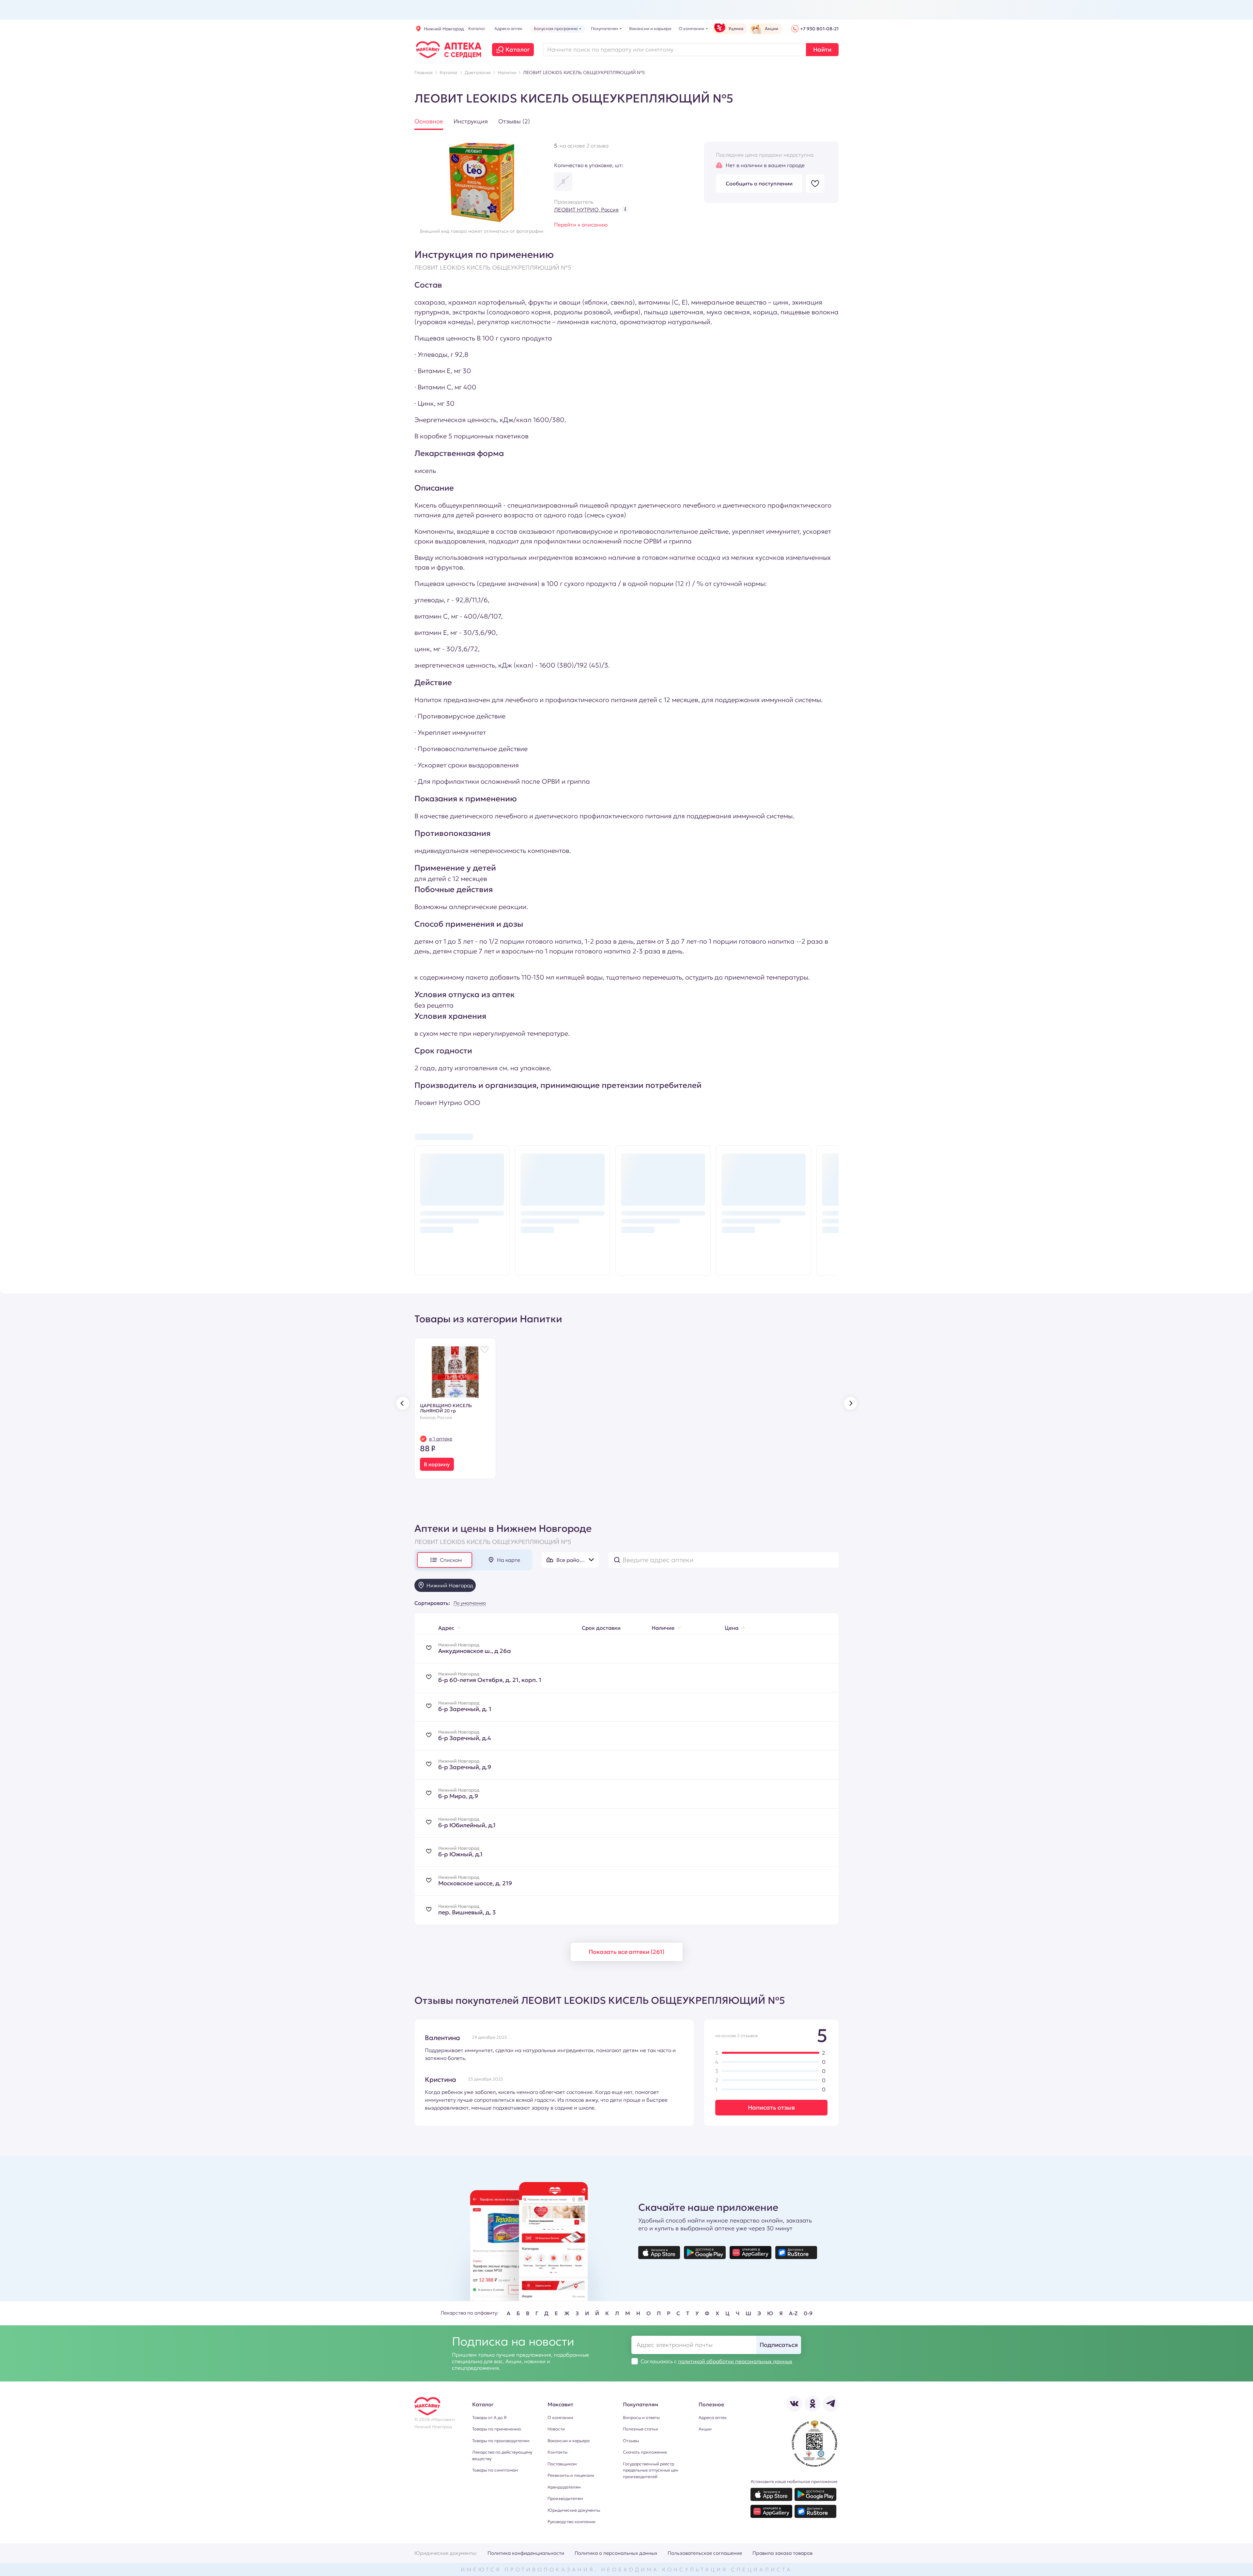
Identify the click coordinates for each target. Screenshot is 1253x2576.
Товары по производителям (501, 2441)
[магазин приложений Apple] (659, 2253)
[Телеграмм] (831, 2404)
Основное (429, 121)
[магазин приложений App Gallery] (750, 2253)
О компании (560, 2418)
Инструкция (471, 121)
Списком (451, 1560)
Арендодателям (564, 2487)
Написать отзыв (771, 2107)
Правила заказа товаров (782, 2553)
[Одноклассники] (812, 2404)
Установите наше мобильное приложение (794, 2482)
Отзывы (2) (514, 121)
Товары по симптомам (495, 2470)
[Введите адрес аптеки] (724, 1560)
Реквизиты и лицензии (571, 2475)
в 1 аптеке (441, 1439)
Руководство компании (572, 2522)
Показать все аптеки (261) (626, 1952)
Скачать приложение (645, 2452)
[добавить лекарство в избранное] (815, 183)
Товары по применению (497, 2429)
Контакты (557, 2452)
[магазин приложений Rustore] (796, 2253)
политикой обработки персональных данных (735, 2361)
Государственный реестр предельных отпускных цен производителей (651, 2470)
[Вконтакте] (794, 2404)
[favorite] (429, 1649)
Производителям (565, 2498)
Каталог (518, 49)
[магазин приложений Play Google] (705, 2253)
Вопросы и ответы (641, 2418)
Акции (705, 2429)
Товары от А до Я (489, 2418)
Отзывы (631, 2441)
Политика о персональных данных (616, 2553)
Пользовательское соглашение (705, 2553)
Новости (556, 2429)
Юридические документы (574, 2510)
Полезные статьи (641, 2429)
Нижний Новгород (444, 29)
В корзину (437, 1464)
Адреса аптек (713, 2418)
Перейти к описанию (581, 225)
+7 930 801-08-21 (819, 29)
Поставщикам (562, 2464)
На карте (509, 1560)
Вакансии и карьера (569, 2441)
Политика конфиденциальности (526, 2553)
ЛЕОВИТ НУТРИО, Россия (586, 210)
